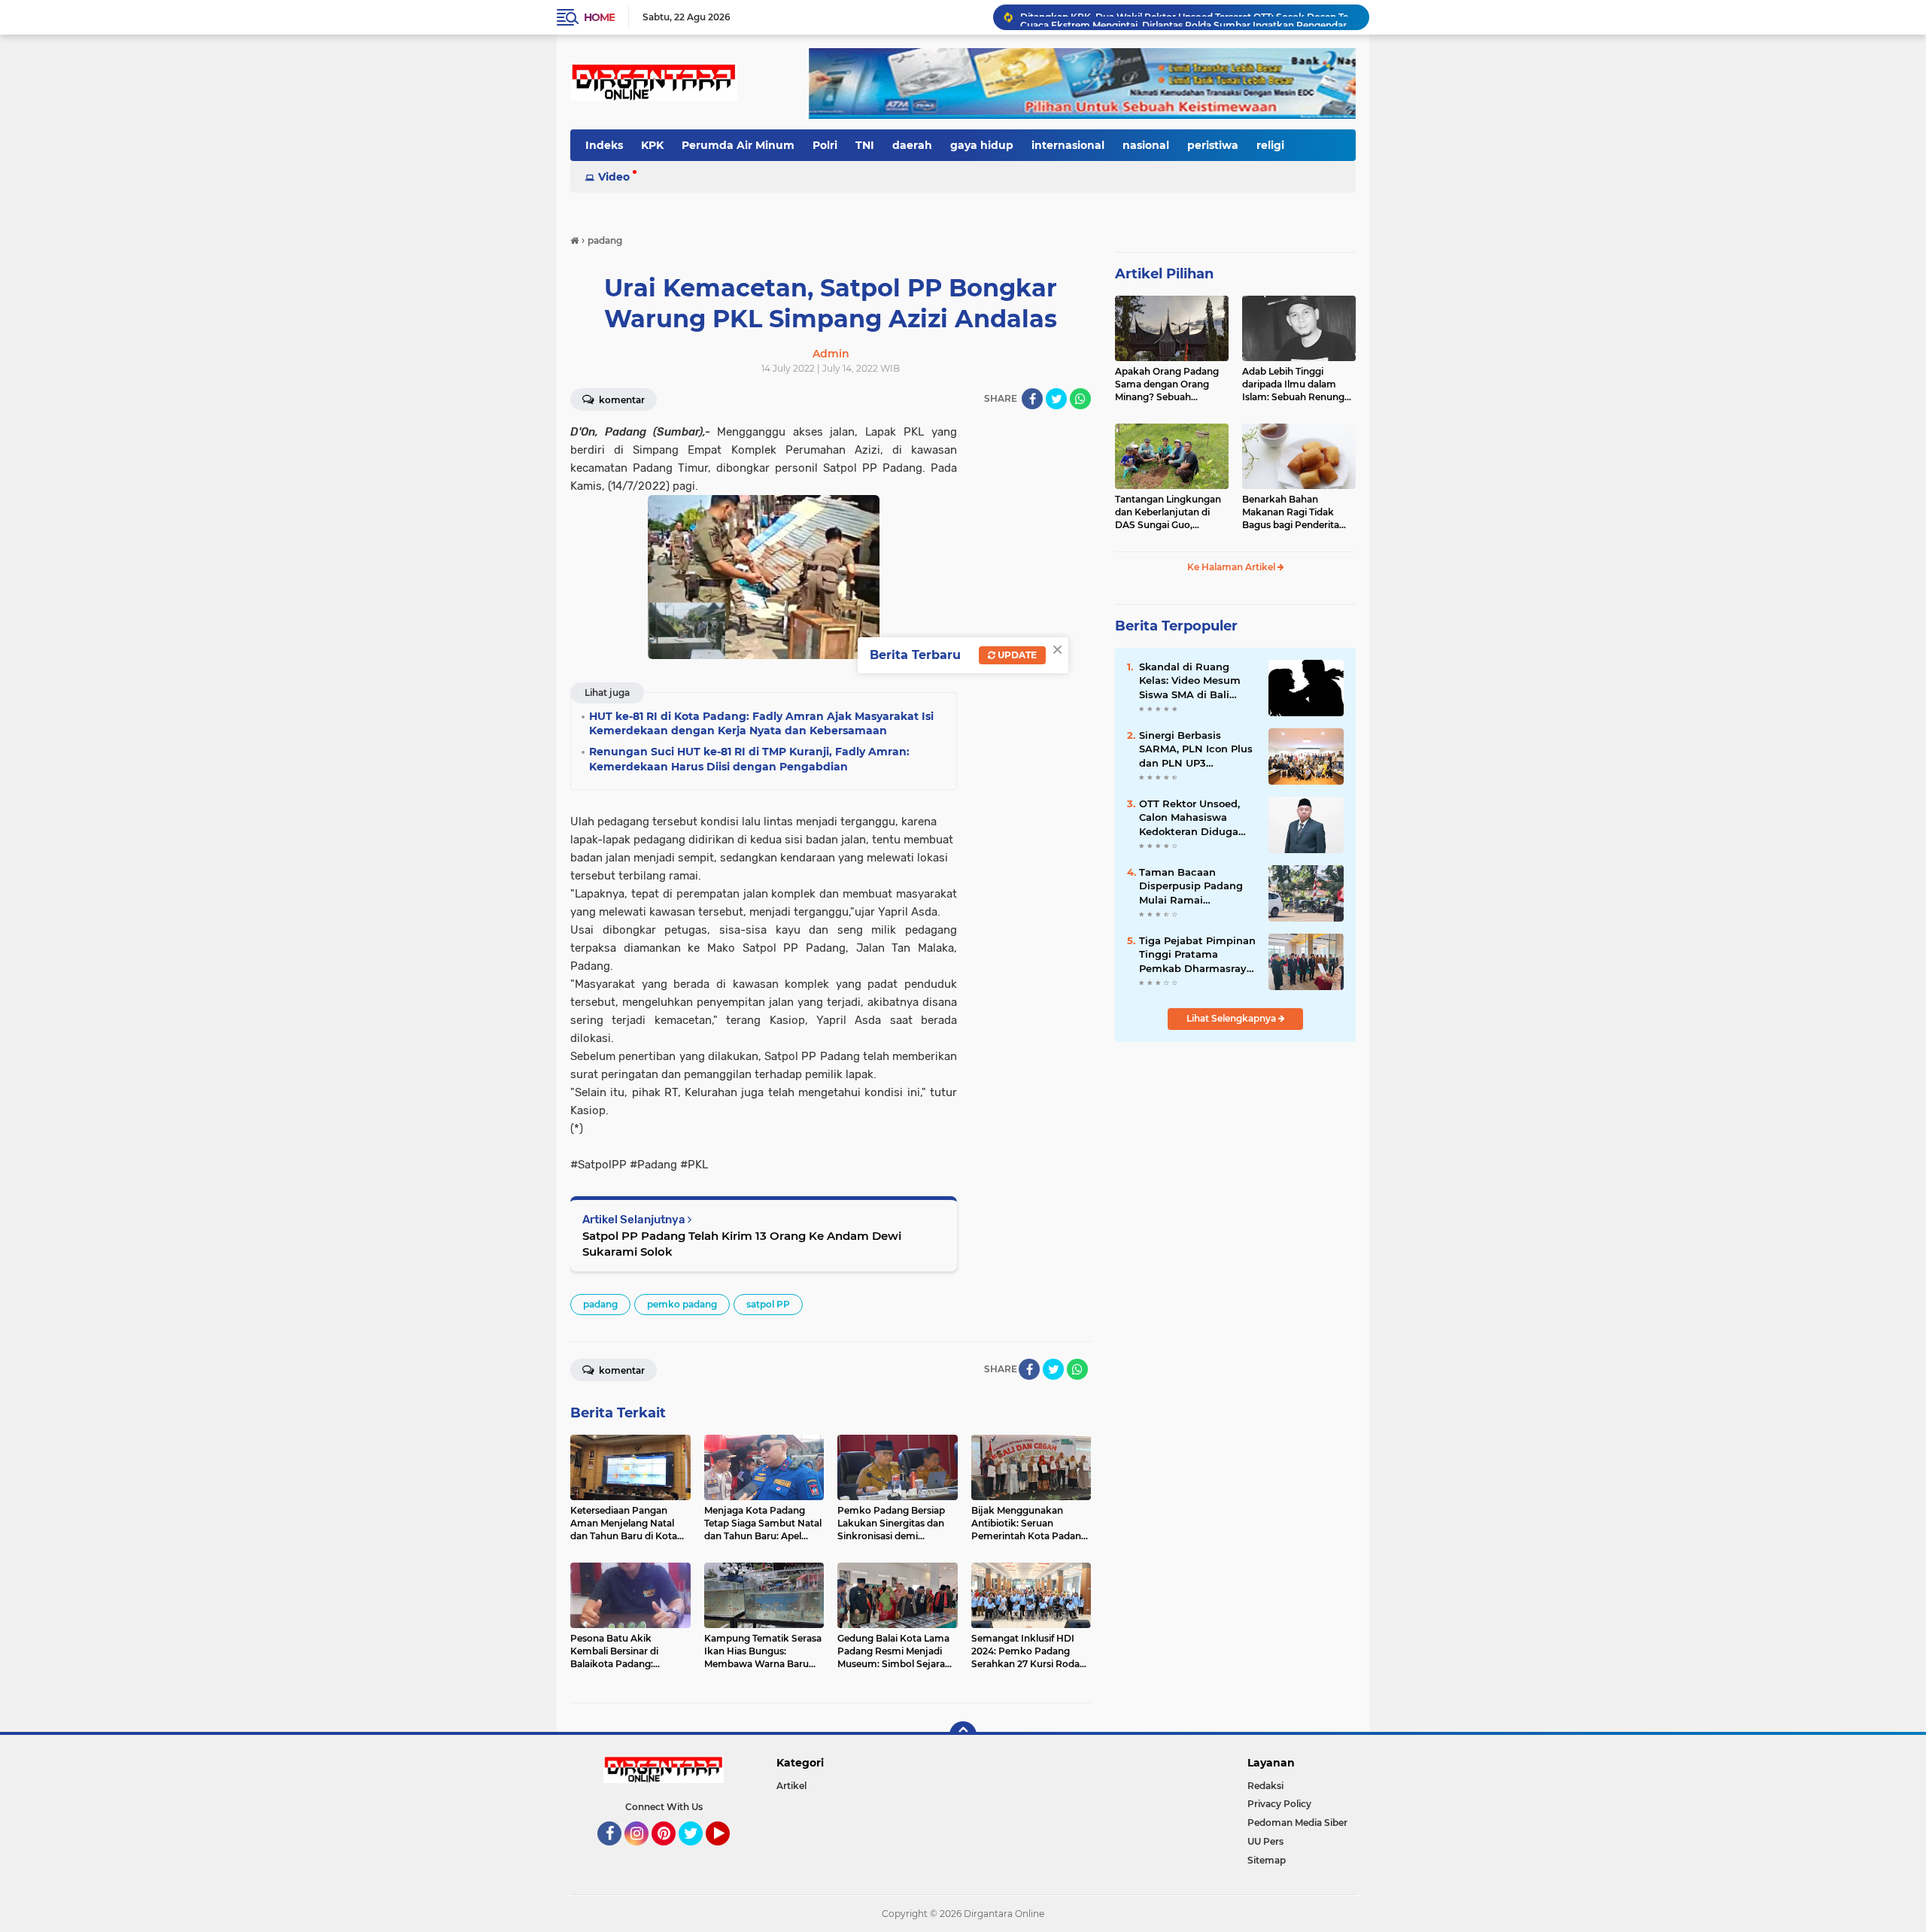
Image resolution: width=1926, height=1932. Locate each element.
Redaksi (1265, 1786)
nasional (1146, 145)
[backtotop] (963, 1735)
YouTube (728, 1852)
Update (1016, 655)
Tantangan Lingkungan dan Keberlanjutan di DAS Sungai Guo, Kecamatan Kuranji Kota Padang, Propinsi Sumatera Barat (1171, 512)
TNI (865, 145)
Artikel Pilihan (1164, 274)
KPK (652, 145)
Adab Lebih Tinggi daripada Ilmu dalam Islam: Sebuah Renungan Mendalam (1299, 384)
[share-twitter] (1056, 399)
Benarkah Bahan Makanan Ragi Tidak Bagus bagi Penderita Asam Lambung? (1291, 512)
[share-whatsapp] (1080, 399)
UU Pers (1265, 1841)
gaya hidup (982, 145)
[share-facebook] (1032, 399)
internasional (1068, 145)
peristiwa (1213, 145)
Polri (825, 145)
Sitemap (1267, 1860)
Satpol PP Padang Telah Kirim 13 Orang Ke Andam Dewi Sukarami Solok (742, 1244)
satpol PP (768, 1304)
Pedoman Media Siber (1297, 1823)
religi (1270, 145)
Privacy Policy (1279, 1804)
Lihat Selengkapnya (1232, 1018)
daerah (912, 145)
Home (599, 17)
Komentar (621, 400)
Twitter (697, 1852)
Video (614, 177)
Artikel (791, 1786)
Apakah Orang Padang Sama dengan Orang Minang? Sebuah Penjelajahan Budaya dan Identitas (1167, 384)
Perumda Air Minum (738, 145)
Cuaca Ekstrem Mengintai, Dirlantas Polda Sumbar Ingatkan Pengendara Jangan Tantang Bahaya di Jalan (1188, 17)
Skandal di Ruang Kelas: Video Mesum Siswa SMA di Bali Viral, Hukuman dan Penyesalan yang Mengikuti (1190, 681)
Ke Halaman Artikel (1232, 567)
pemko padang (682, 1304)
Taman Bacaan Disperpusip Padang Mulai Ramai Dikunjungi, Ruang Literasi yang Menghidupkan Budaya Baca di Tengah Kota (1191, 886)
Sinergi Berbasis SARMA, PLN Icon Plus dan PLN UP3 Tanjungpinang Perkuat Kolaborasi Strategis (1196, 749)
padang (600, 1304)
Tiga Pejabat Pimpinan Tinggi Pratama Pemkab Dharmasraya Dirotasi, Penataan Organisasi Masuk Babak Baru (1197, 955)
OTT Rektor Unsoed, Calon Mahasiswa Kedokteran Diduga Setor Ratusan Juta (1189, 818)
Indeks (604, 145)
